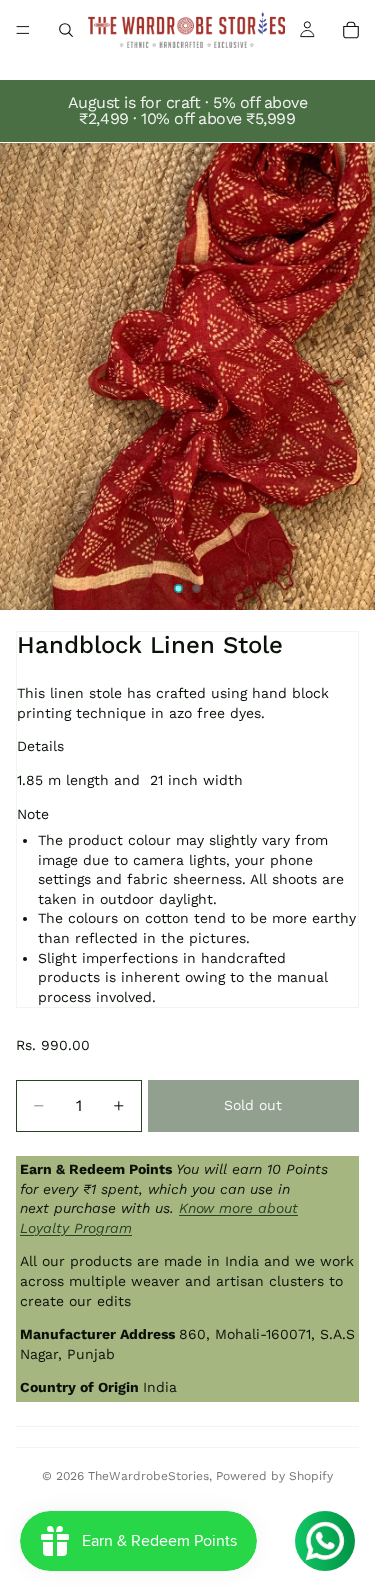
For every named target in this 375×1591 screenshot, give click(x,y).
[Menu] (23, 30)
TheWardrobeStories (148, 1476)
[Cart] (351, 30)
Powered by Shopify (274, 1476)
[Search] (66, 30)
